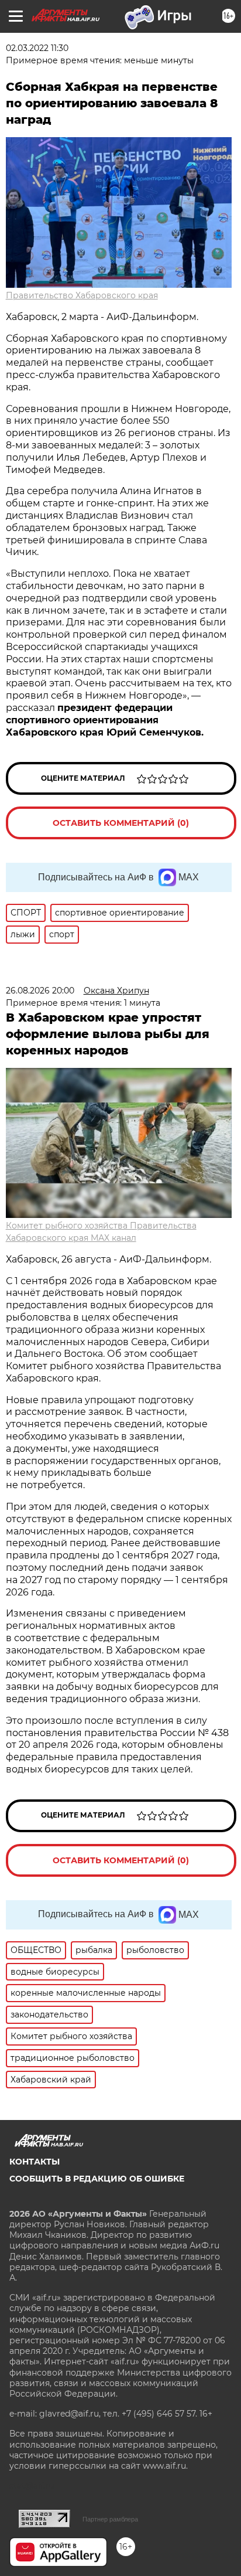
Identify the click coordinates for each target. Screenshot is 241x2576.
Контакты (35, 2162)
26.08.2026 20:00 (40, 991)
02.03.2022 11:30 (37, 48)
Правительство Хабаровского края (82, 295)
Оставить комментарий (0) (121, 823)
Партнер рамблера (110, 2519)
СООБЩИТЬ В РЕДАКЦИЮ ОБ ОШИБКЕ (97, 2179)
